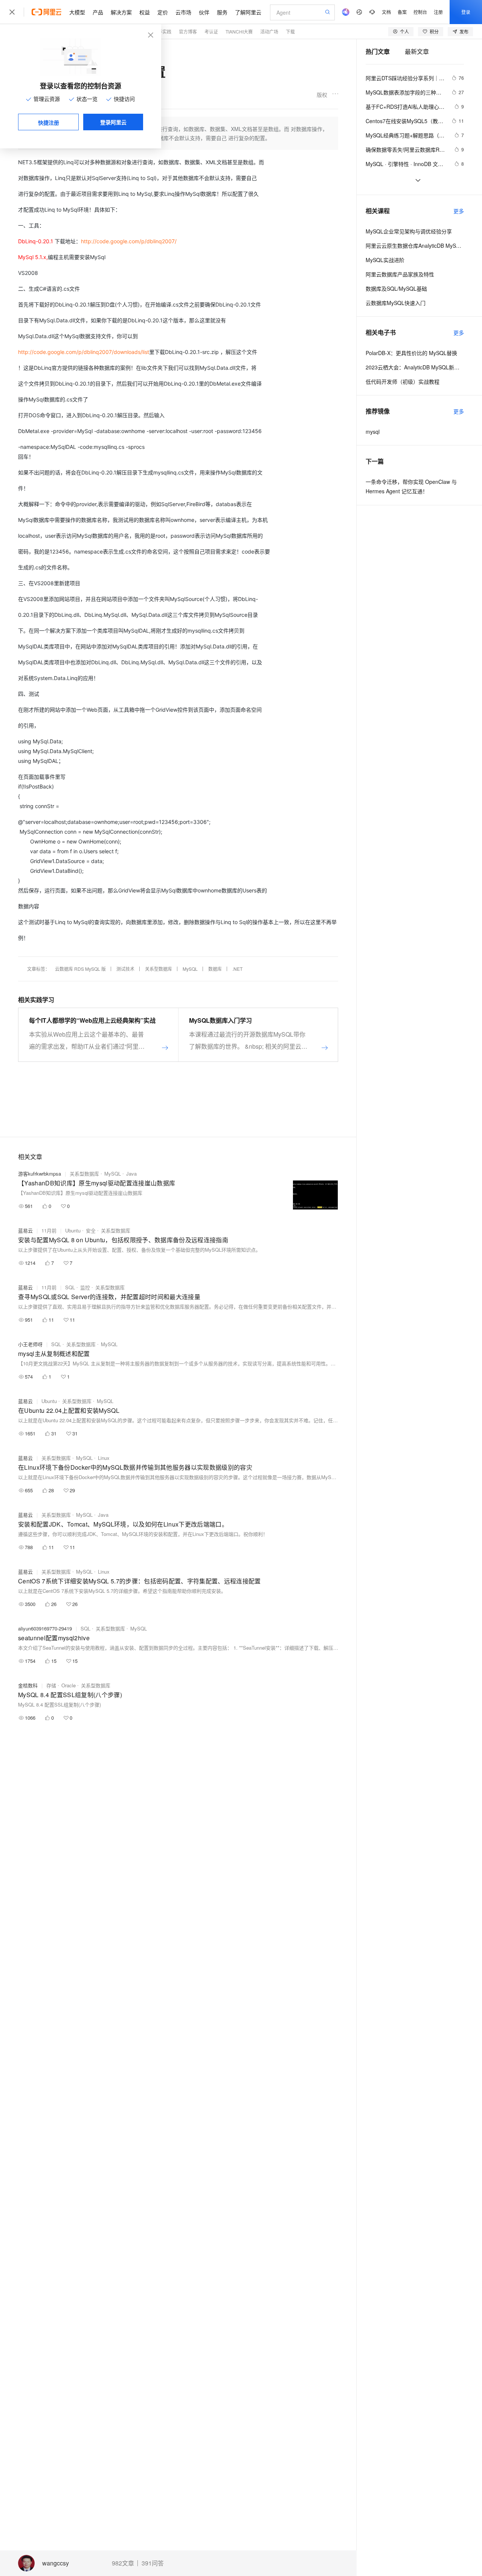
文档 (386, 12)
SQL (70, 1287)
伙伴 (204, 12)
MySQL (190, 969)
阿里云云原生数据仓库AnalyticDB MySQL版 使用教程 (415, 246)
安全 (91, 1230)
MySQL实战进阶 (385, 260)
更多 (459, 211)
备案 (402, 12)
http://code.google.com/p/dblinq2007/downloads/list (84, 352)
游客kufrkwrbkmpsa (40, 1174)
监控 (85, 1287)
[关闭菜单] (12, 12)
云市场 (183, 12)
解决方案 (121, 12)
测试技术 (125, 969)
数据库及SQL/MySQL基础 (396, 288)
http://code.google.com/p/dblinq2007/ (129, 241)
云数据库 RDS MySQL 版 (80, 969)
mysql (373, 432)
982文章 (123, 2563)
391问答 (153, 2563)
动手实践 (162, 31)
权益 (145, 12)
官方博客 (188, 31)
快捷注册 (49, 122)
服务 (222, 12)
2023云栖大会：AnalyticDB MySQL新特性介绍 (415, 367)
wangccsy (56, 2563)
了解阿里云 (248, 12)
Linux (104, 1458)
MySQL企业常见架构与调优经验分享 (409, 231)
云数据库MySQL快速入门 (396, 303)
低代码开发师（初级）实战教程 (403, 381)
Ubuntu (73, 1230)
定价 (163, 12)
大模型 (77, 12)
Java (131, 1174)
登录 (466, 12)
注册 (438, 12)
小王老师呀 (30, 1344)
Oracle (69, 1685)
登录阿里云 (113, 122)
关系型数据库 (159, 969)
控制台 (420, 12)
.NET (237, 969)
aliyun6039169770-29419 (45, 1628)
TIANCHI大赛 (239, 31)
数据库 (215, 969)
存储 (51, 1685)
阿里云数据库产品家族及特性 (400, 274)
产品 (98, 12)
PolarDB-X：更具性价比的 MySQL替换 (411, 353)
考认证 (211, 31)
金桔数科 (28, 1685)
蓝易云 (25, 1230)
